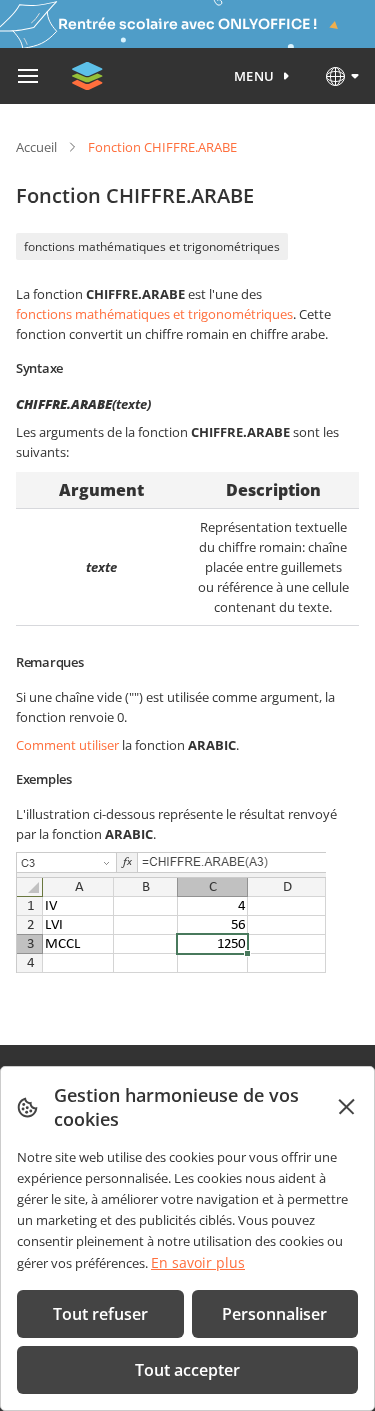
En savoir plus (198, 1262)
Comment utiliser (67, 745)
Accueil (36, 147)
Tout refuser (100, 1314)
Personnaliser (274, 1314)
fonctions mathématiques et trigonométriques (152, 246)
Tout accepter (187, 1370)
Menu (254, 76)
